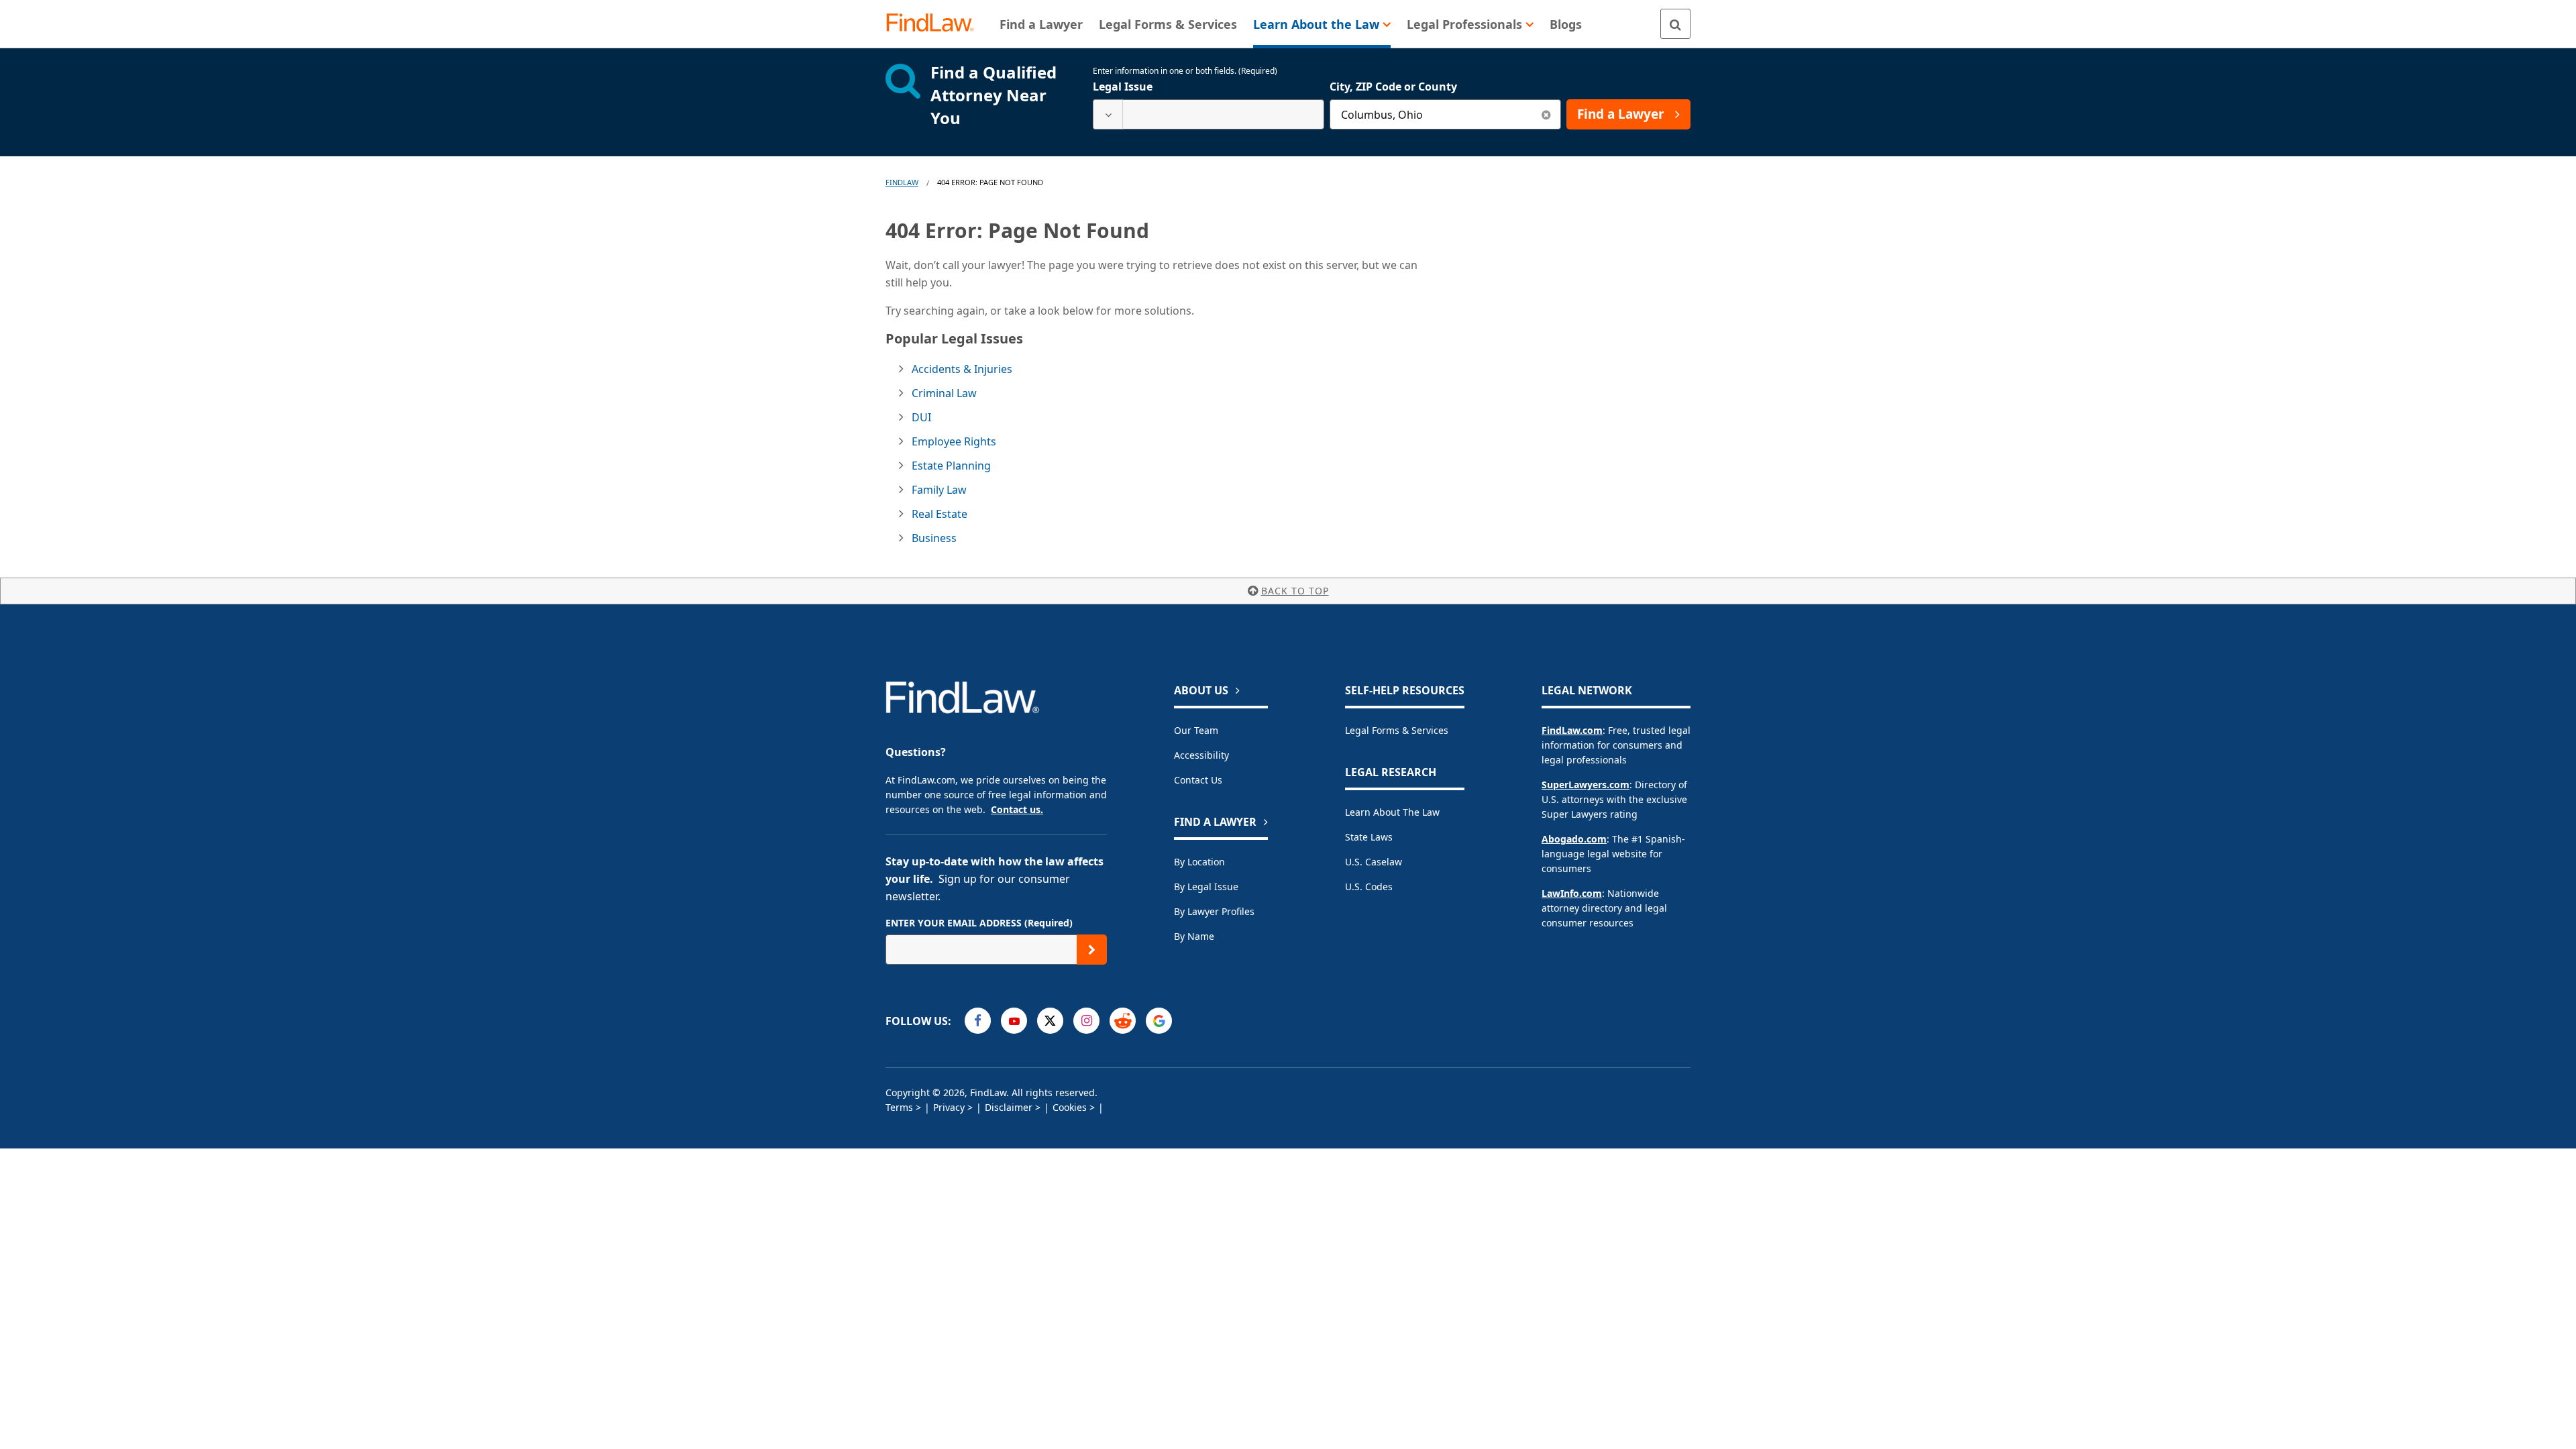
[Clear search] (1546, 114)
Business (934, 538)
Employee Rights (954, 441)
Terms (899, 1107)
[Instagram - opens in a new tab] (1086, 1021)
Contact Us (1198, 780)
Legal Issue (1123, 87)
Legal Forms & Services (1397, 730)
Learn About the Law (1392, 812)
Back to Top (1295, 591)
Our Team (1196, 730)
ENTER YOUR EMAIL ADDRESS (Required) (979, 923)
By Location (1199, 862)
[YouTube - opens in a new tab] (1014, 1021)
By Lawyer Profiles (1214, 911)
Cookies (1070, 1107)
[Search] (1675, 24)
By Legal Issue (1206, 887)
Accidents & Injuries (962, 369)
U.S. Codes (1369, 887)
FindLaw (902, 182)
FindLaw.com (1572, 730)
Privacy (949, 1107)
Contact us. (1017, 809)
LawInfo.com (1572, 893)
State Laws (1369, 837)
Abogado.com (1574, 839)
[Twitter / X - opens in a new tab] (1050, 1021)
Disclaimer (1009, 1107)
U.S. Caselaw (1374, 862)
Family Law (939, 490)
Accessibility (1201, 755)
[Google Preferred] (1159, 1021)
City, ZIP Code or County (1393, 87)
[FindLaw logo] (935, 24)
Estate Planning (951, 466)
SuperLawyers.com (1586, 785)
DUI (921, 417)
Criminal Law (944, 393)
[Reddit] (1123, 1021)
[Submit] (1092, 950)
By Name (1194, 936)
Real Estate (940, 514)
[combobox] (1209, 114)
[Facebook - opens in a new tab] (978, 1021)
